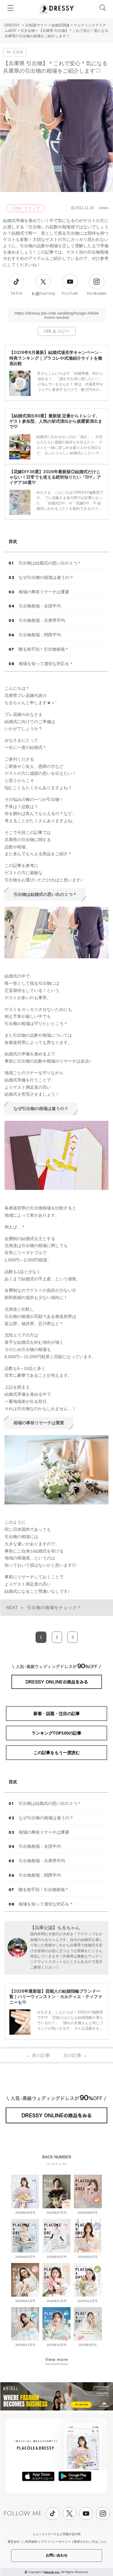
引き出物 (28, 31)
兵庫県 (18, 52)
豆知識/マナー (36, 25)
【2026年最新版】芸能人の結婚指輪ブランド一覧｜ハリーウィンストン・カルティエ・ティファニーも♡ (56, 1996)
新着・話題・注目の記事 (57, 1714)
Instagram (97, 294)
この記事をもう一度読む (57, 1753)
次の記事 (75, 2055)
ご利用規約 (30, 2542)
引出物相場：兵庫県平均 (42, 620)
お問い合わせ (57, 2555)
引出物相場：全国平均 (40, 606)
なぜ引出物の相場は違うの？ (46, 577)
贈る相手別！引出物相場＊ (44, 649)
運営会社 (14, 2542)
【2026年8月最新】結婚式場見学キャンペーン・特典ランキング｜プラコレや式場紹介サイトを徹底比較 (56, 358)
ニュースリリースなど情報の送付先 (57, 2534)
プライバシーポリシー (56, 2542)
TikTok (16, 294)
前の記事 (38, 2055)
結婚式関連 (61, 25)
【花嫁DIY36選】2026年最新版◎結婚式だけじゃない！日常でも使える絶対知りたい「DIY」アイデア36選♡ (55, 477)
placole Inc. (52, 2572)
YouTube (70, 294)
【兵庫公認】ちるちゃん (55, 1928)
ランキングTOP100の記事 (56, 1733)
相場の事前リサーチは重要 (44, 592)
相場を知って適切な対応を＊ (46, 664)
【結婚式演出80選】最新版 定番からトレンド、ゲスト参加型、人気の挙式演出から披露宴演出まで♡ (56, 421)
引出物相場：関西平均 (40, 635)
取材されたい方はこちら (90, 2542)
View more (57, 2359)
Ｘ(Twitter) (43, 294)
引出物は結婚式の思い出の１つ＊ (50, 563)
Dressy (57, 9)
